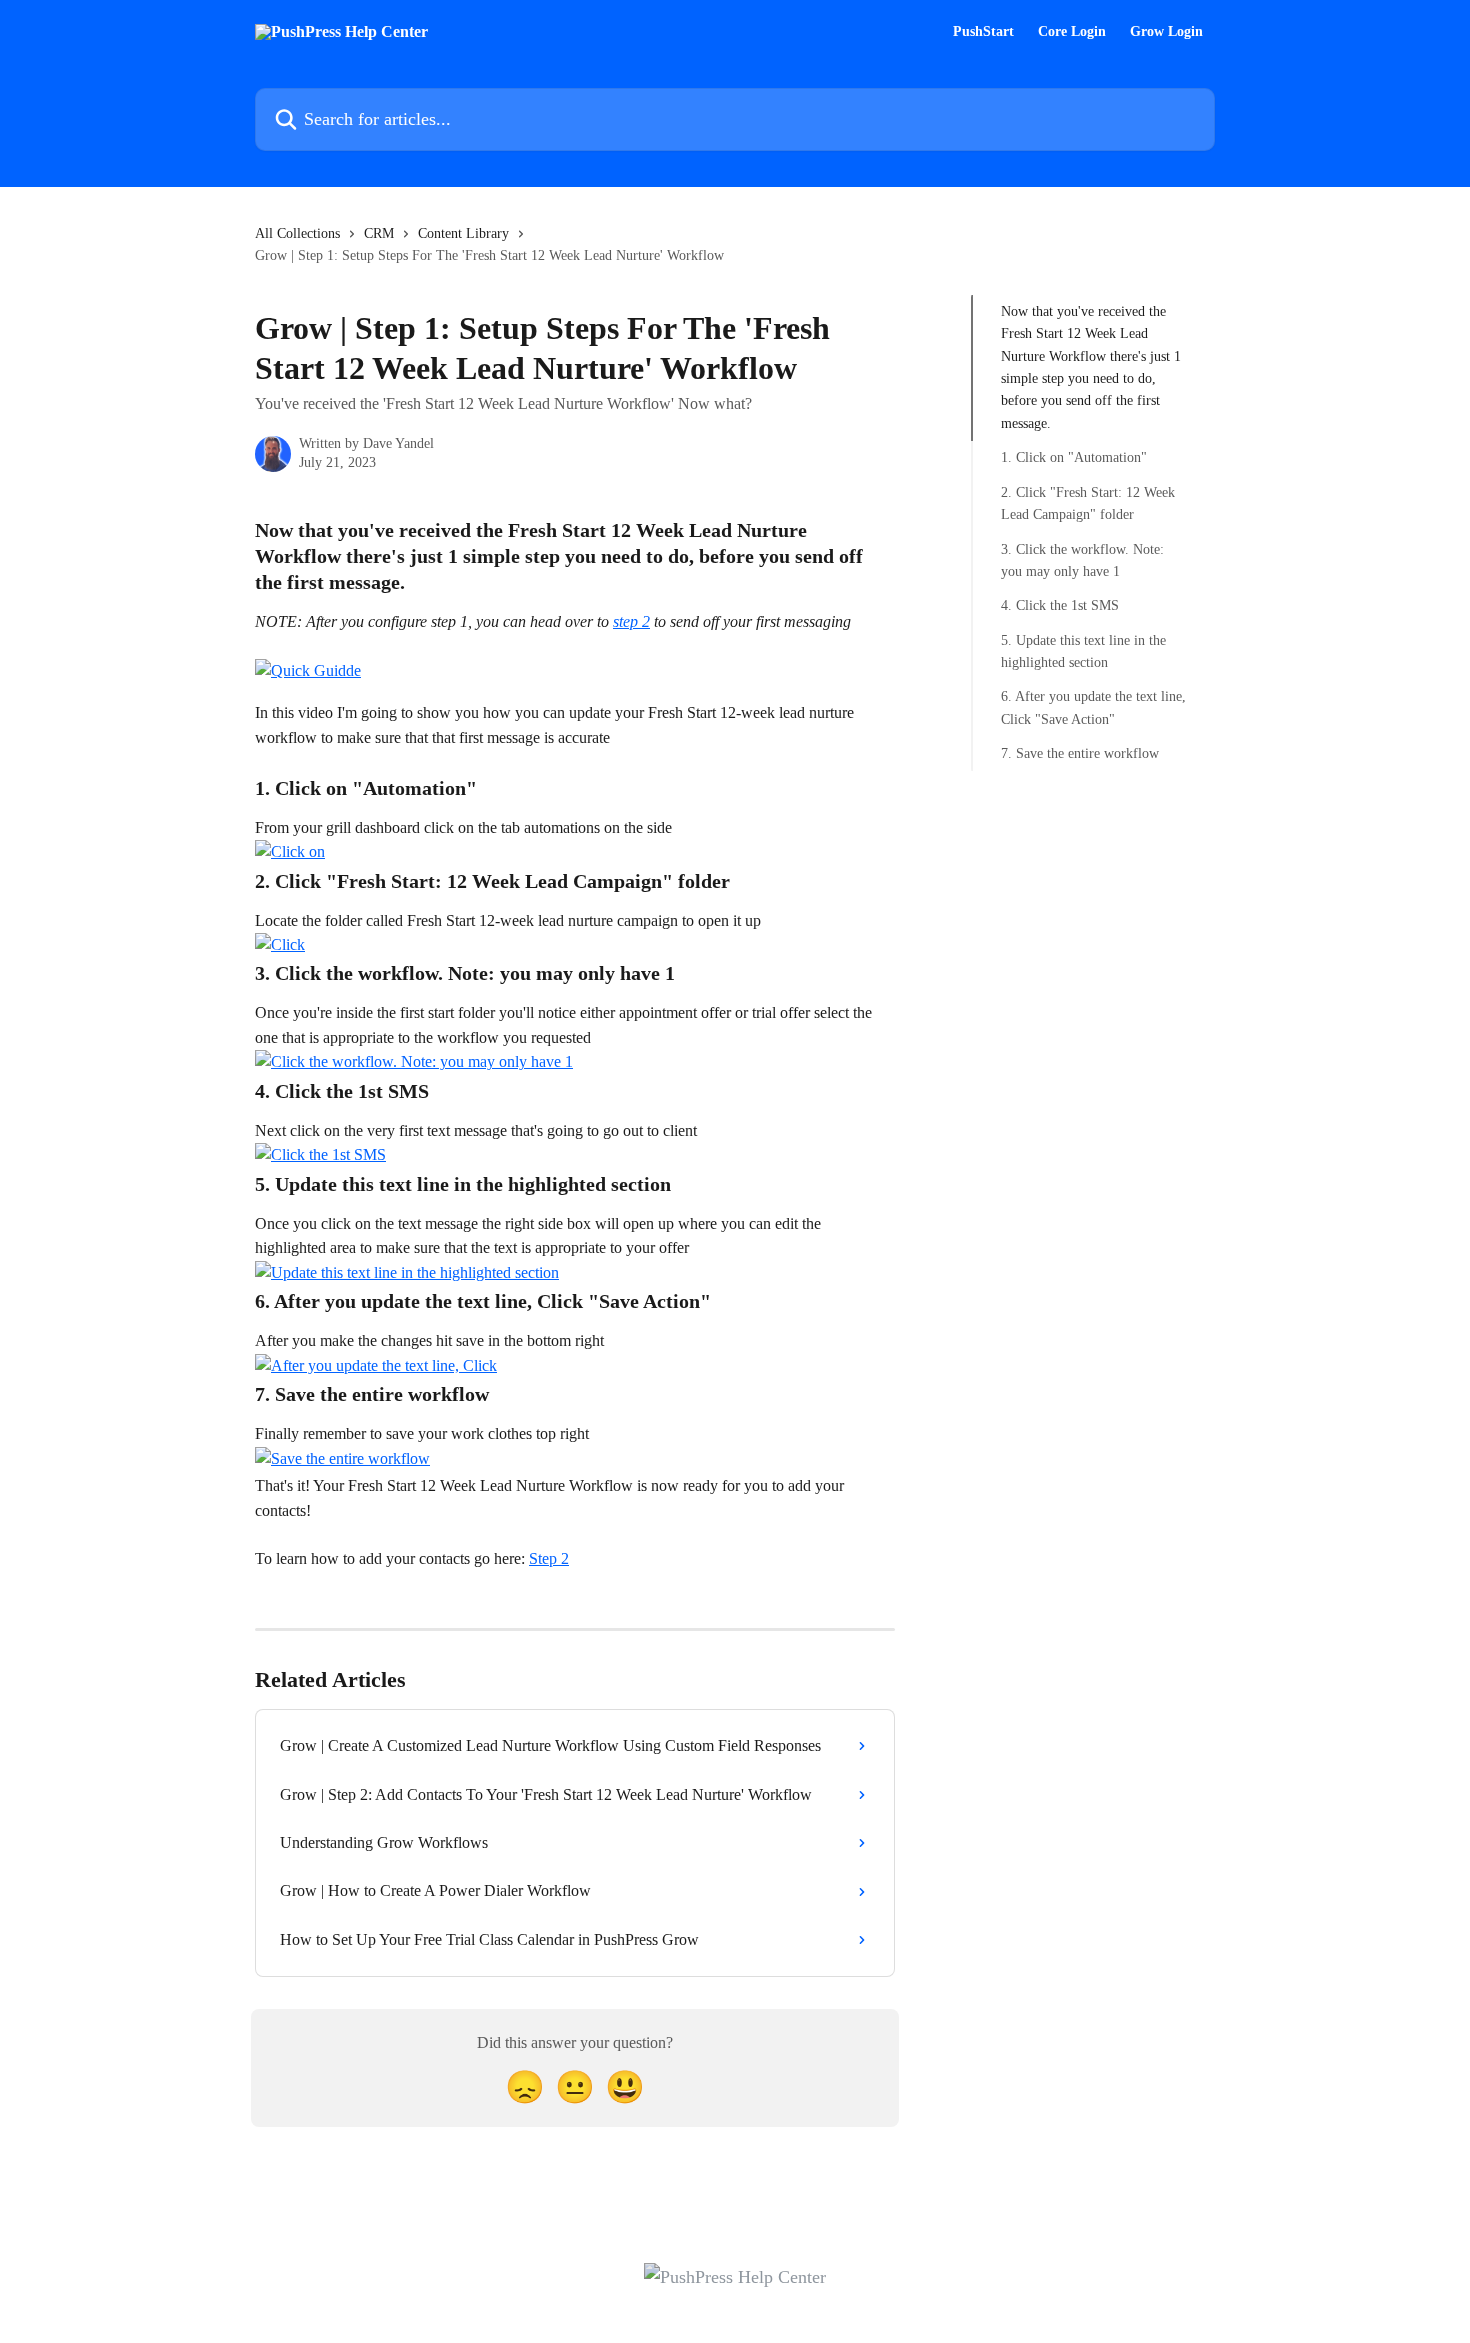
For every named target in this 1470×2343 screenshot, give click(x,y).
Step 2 (549, 1558)
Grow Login (1166, 32)
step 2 (631, 621)
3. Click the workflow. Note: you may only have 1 (1082, 559)
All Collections (297, 233)
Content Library (463, 233)
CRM (379, 233)
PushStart (983, 32)
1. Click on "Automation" (1074, 457)
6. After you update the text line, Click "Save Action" (1093, 707)
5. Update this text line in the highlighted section (1083, 650)
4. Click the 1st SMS (1060, 605)
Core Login (1072, 32)
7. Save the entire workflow (1080, 753)
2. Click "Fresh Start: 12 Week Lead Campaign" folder (1088, 503)
